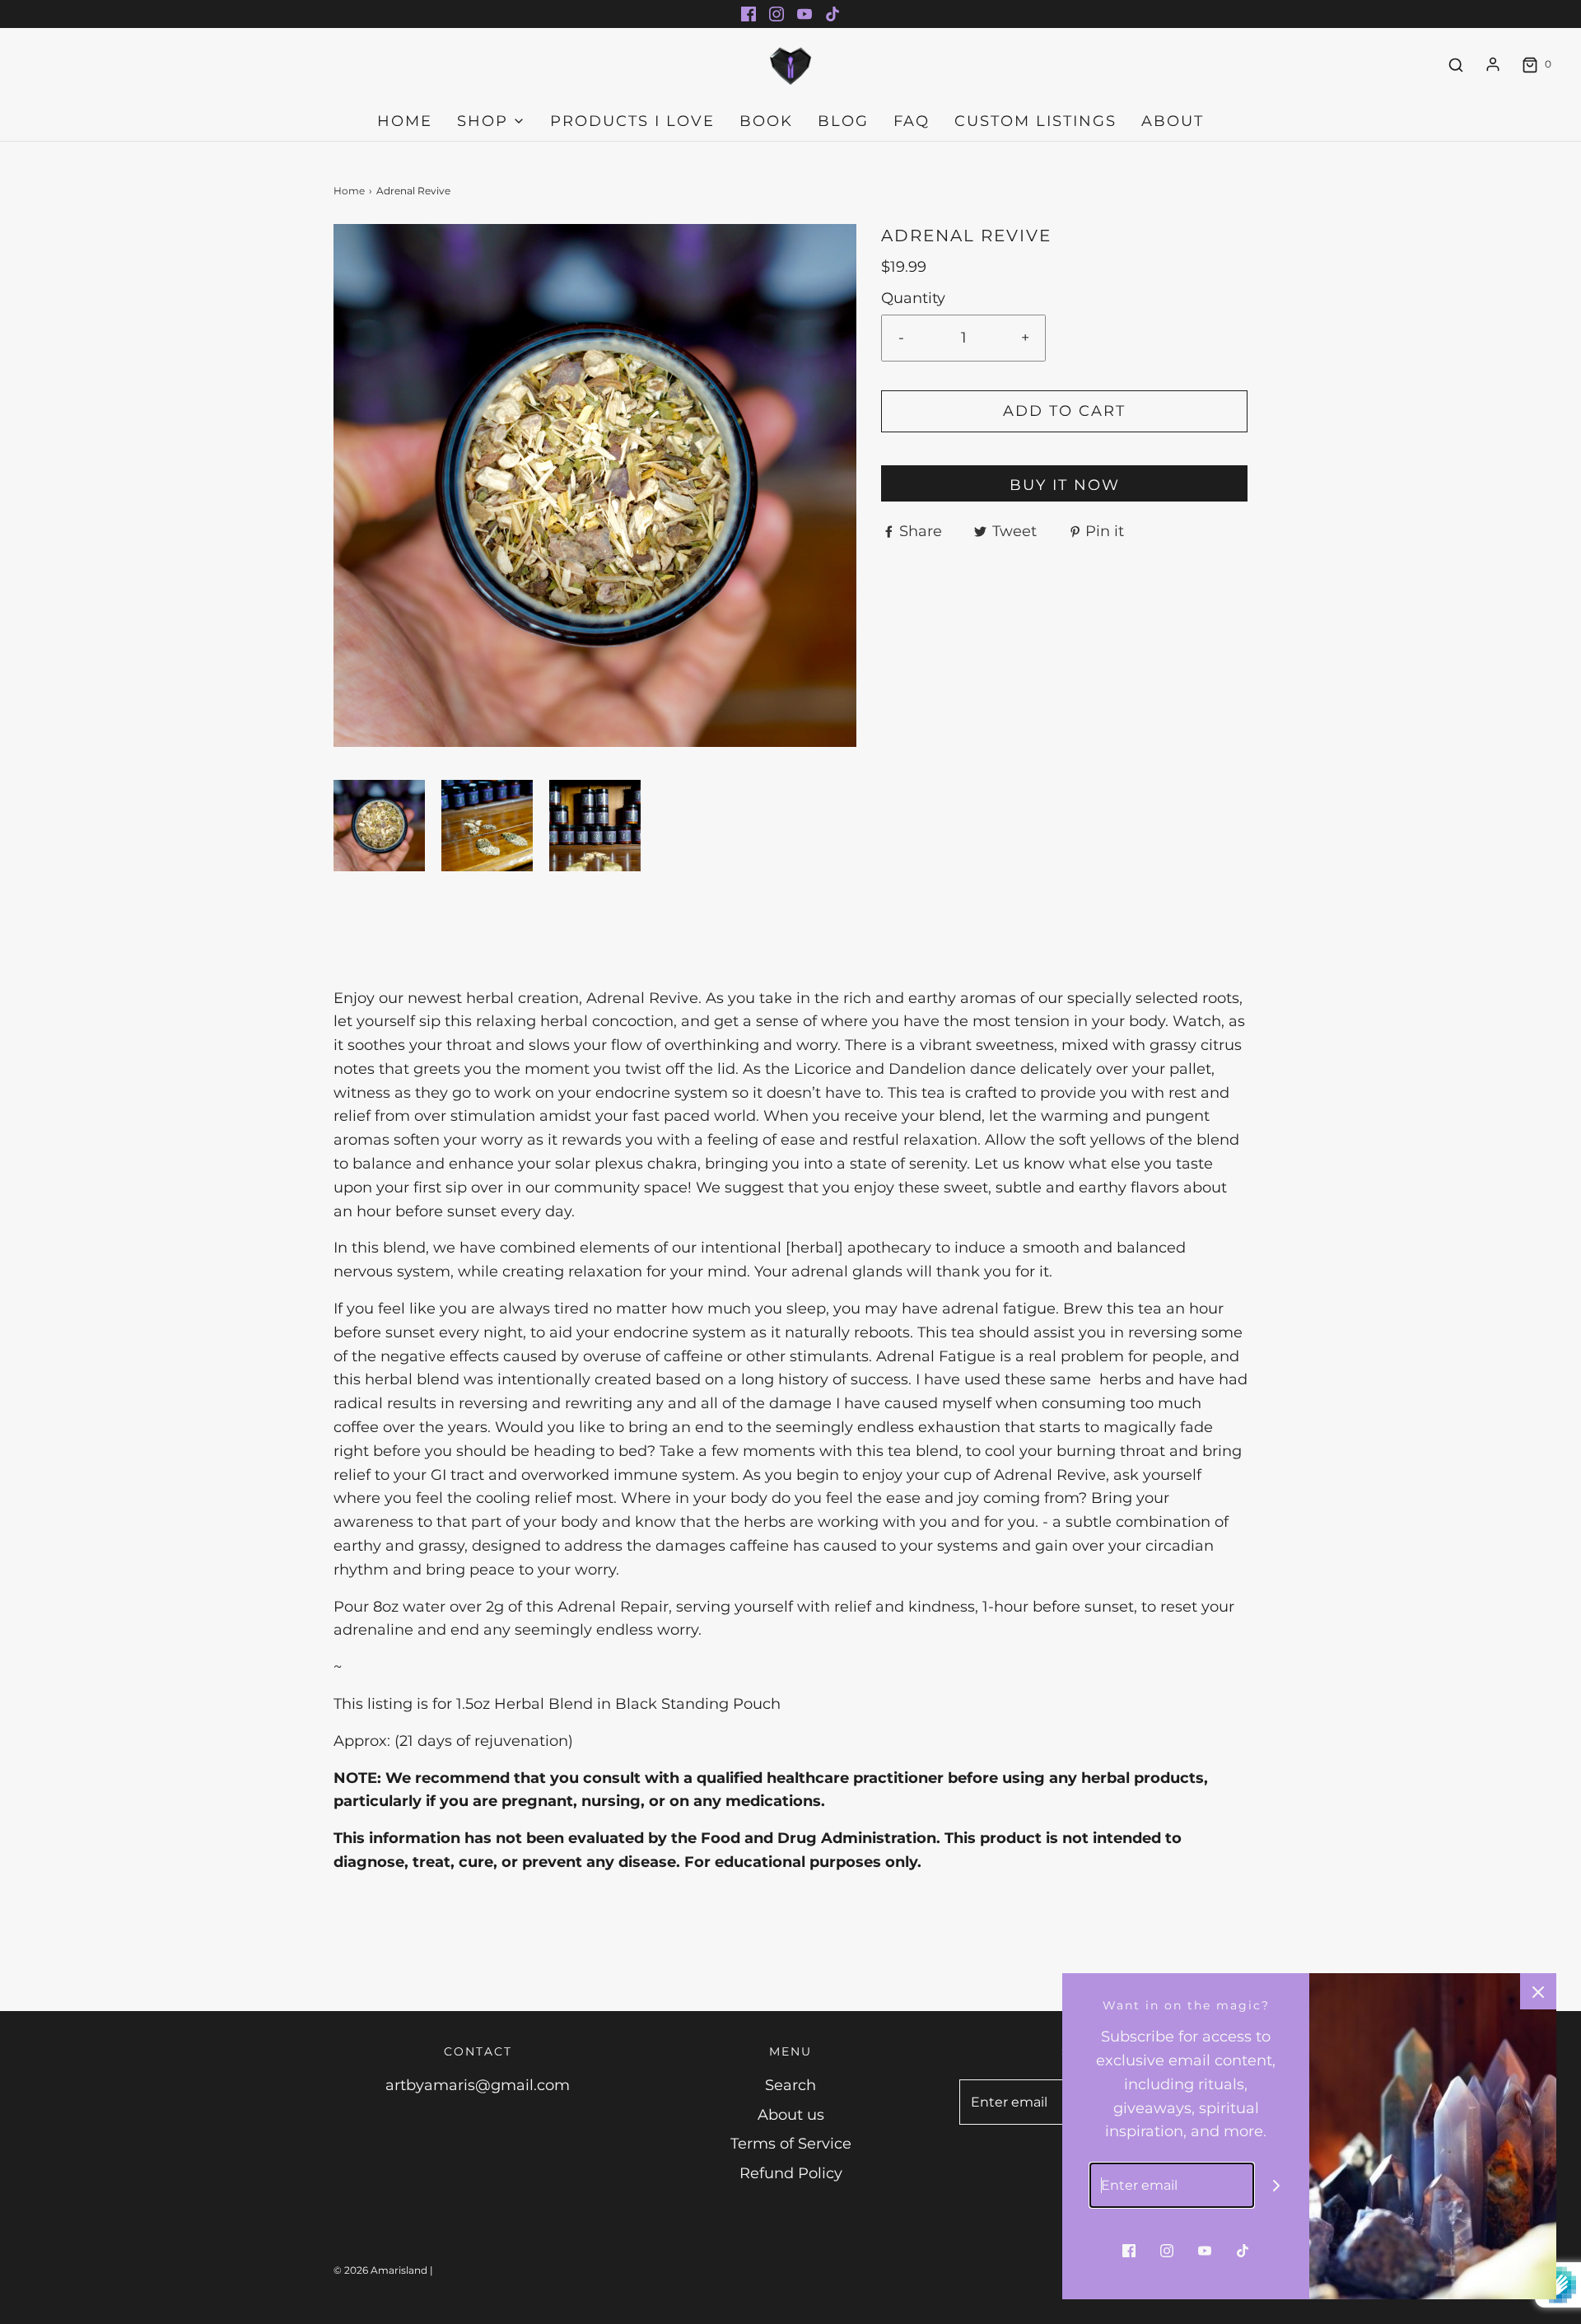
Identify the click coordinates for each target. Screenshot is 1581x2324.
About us (791, 2115)
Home (405, 121)
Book (766, 121)
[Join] (1277, 2185)
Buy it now (1065, 485)
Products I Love (632, 121)
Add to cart (1064, 411)
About (1173, 121)
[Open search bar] (1456, 65)
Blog (843, 121)
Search (790, 2085)
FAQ (912, 121)
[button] (379, 826)
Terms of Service (791, 2144)
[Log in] (1493, 64)
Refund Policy (791, 2173)
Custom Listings (1035, 121)
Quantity (913, 298)
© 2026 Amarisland (380, 2270)
